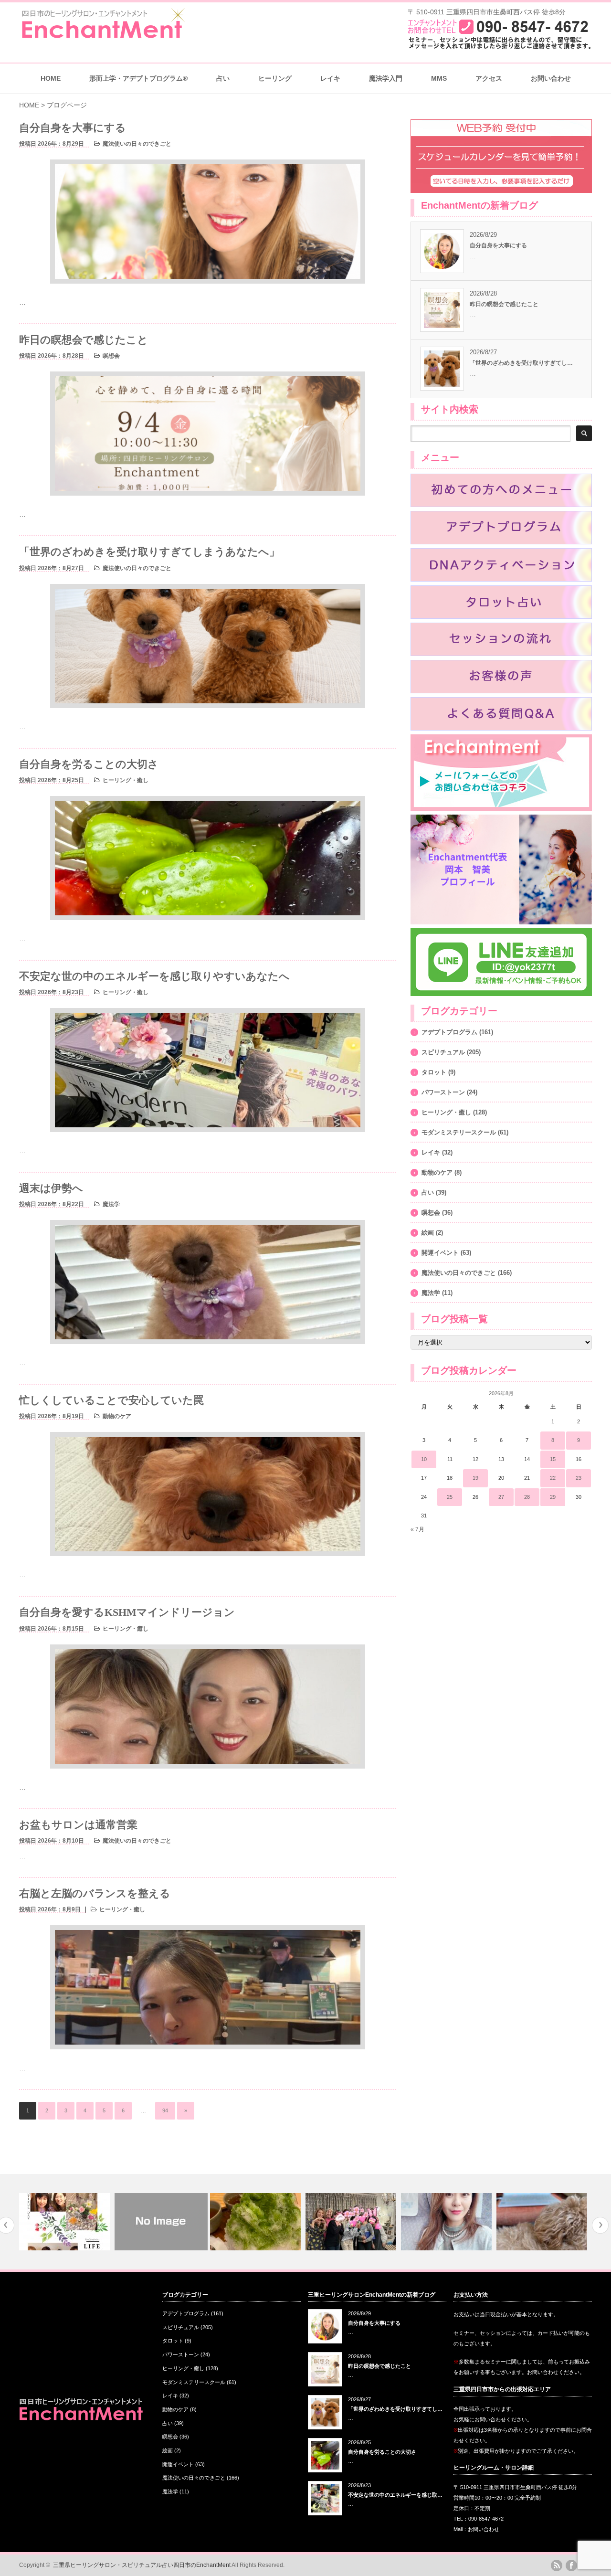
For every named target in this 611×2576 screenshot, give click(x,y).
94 (165, 2110)
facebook (571, 2565)
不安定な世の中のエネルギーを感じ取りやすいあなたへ (154, 976)
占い (428, 1193)
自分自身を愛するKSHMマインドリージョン (127, 1612)
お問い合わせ (551, 78)
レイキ (330, 78)
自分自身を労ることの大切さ (89, 764)
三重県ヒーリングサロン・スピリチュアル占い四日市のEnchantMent (142, 2565)
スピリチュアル (443, 1052)
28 (527, 1497)
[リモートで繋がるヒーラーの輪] (543, 2222)
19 (475, 1478)
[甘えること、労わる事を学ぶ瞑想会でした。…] (66, 2222)
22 (553, 1478)
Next (600, 2225)
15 (553, 1459)
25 (450, 1497)
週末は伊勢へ (51, 1188)
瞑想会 (111, 356)
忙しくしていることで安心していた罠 (111, 1400)
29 (553, 1497)
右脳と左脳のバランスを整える (95, 1893)
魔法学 (111, 1204)
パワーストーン (443, 1092)
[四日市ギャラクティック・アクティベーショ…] (352, 2222)
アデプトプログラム (449, 1032)
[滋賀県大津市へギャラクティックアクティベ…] (448, 2222)
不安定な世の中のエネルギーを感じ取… (395, 2495)
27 (501, 1497)
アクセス (489, 78)
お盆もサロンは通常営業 (78, 1825)
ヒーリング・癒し (126, 780)
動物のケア (117, 1416)
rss (557, 2565)
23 (579, 1478)
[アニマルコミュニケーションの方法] (161, 2222)
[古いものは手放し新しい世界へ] (257, 2222)
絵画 (428, 1233)
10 (424, 1459)
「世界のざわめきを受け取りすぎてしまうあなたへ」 (149, 552)
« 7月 (417, 1529)
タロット (434, 1072)
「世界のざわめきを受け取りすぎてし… (521, 363)
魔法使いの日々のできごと (137, 144)
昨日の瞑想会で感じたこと (84, 340)
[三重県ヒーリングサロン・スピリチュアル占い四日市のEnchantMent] (103, 36)
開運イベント (440, 1253)
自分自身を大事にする (73, 128)
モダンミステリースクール (459, 1132)
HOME (51, 78)
